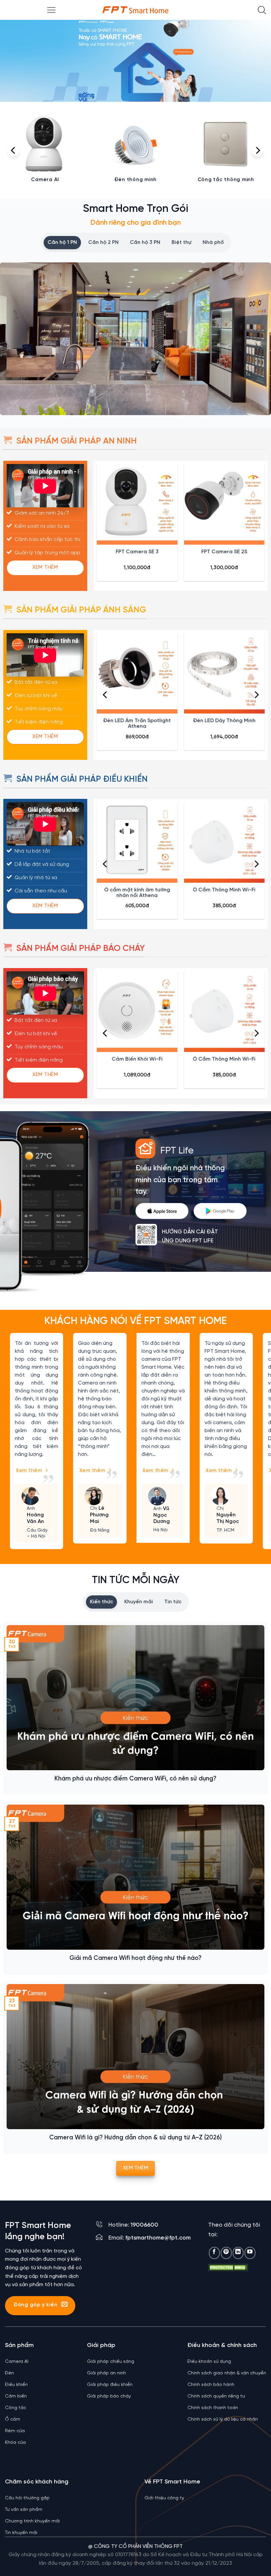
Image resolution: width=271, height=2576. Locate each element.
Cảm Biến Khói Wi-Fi (137, 1059)
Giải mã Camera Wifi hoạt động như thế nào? (135, 1958)
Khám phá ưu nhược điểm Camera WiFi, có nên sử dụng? (135, 1779)
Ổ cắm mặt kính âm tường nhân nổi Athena (137, 893)
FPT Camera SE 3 (137, 552)
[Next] (257, 150)
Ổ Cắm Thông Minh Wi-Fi (224, 890)
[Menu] (51, 10)
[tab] (62, 243)
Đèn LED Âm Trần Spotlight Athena (137, 723)
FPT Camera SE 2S (224, 552)
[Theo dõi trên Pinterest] (226, 2253)
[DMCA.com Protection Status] (228, 2267)
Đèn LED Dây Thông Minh (224, 721)
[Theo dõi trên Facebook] (214, 2253)
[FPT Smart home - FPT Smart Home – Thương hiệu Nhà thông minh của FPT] (135, 10)
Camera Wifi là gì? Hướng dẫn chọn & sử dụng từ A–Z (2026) (135, 2138)
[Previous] (14, 150)
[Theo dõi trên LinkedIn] (238, 2253)
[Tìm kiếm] (262, 10)
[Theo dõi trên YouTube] (250, 2253)
